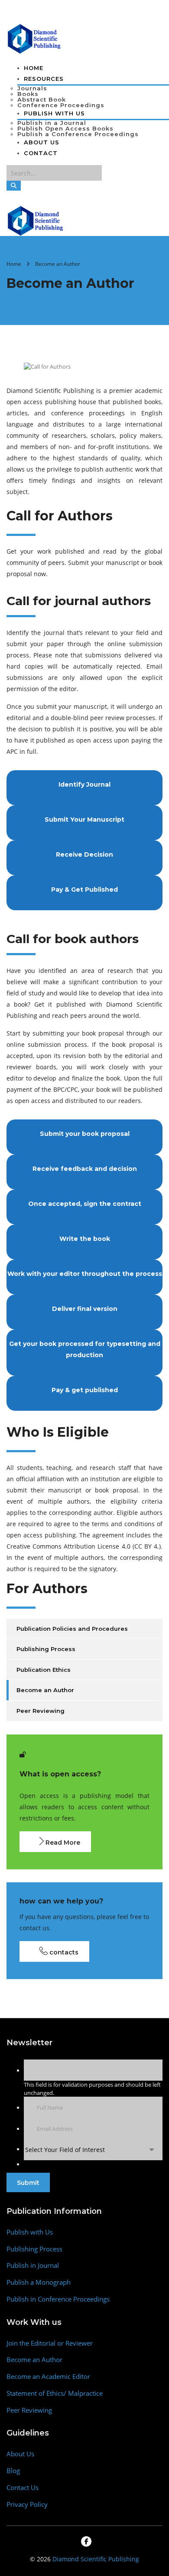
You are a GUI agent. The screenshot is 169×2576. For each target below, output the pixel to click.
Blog (13, 2471)
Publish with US (54, 113)
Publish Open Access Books (65, 128)
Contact (41, 153)
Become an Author (45, 1690)
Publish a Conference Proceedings (78, 134)
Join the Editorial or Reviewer (50, 2343)
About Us (42, 142)
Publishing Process (46, 1649)
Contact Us (23, 2488)
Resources (44, 79)
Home (34, 68)
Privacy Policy (27, 2504)
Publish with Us (30, 2232)
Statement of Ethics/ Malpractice (55, 2393)
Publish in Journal (33, 2265)
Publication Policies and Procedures (72, 1629)
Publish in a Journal (52, 123)
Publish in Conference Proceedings (58, 2299)
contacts (63, 1952)
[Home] (36, 220)
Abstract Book (42, 99)
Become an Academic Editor (48, 2377)
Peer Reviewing (41, 1711)
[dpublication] (34, 38)
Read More (62, 1843)
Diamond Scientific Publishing (96, 2559)
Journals (32, 88)
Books (28, 94)
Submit (28, 2183)
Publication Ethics (44, 1670)
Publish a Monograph (39, 2282)
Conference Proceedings (61, 105)
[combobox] (93, 2150)
